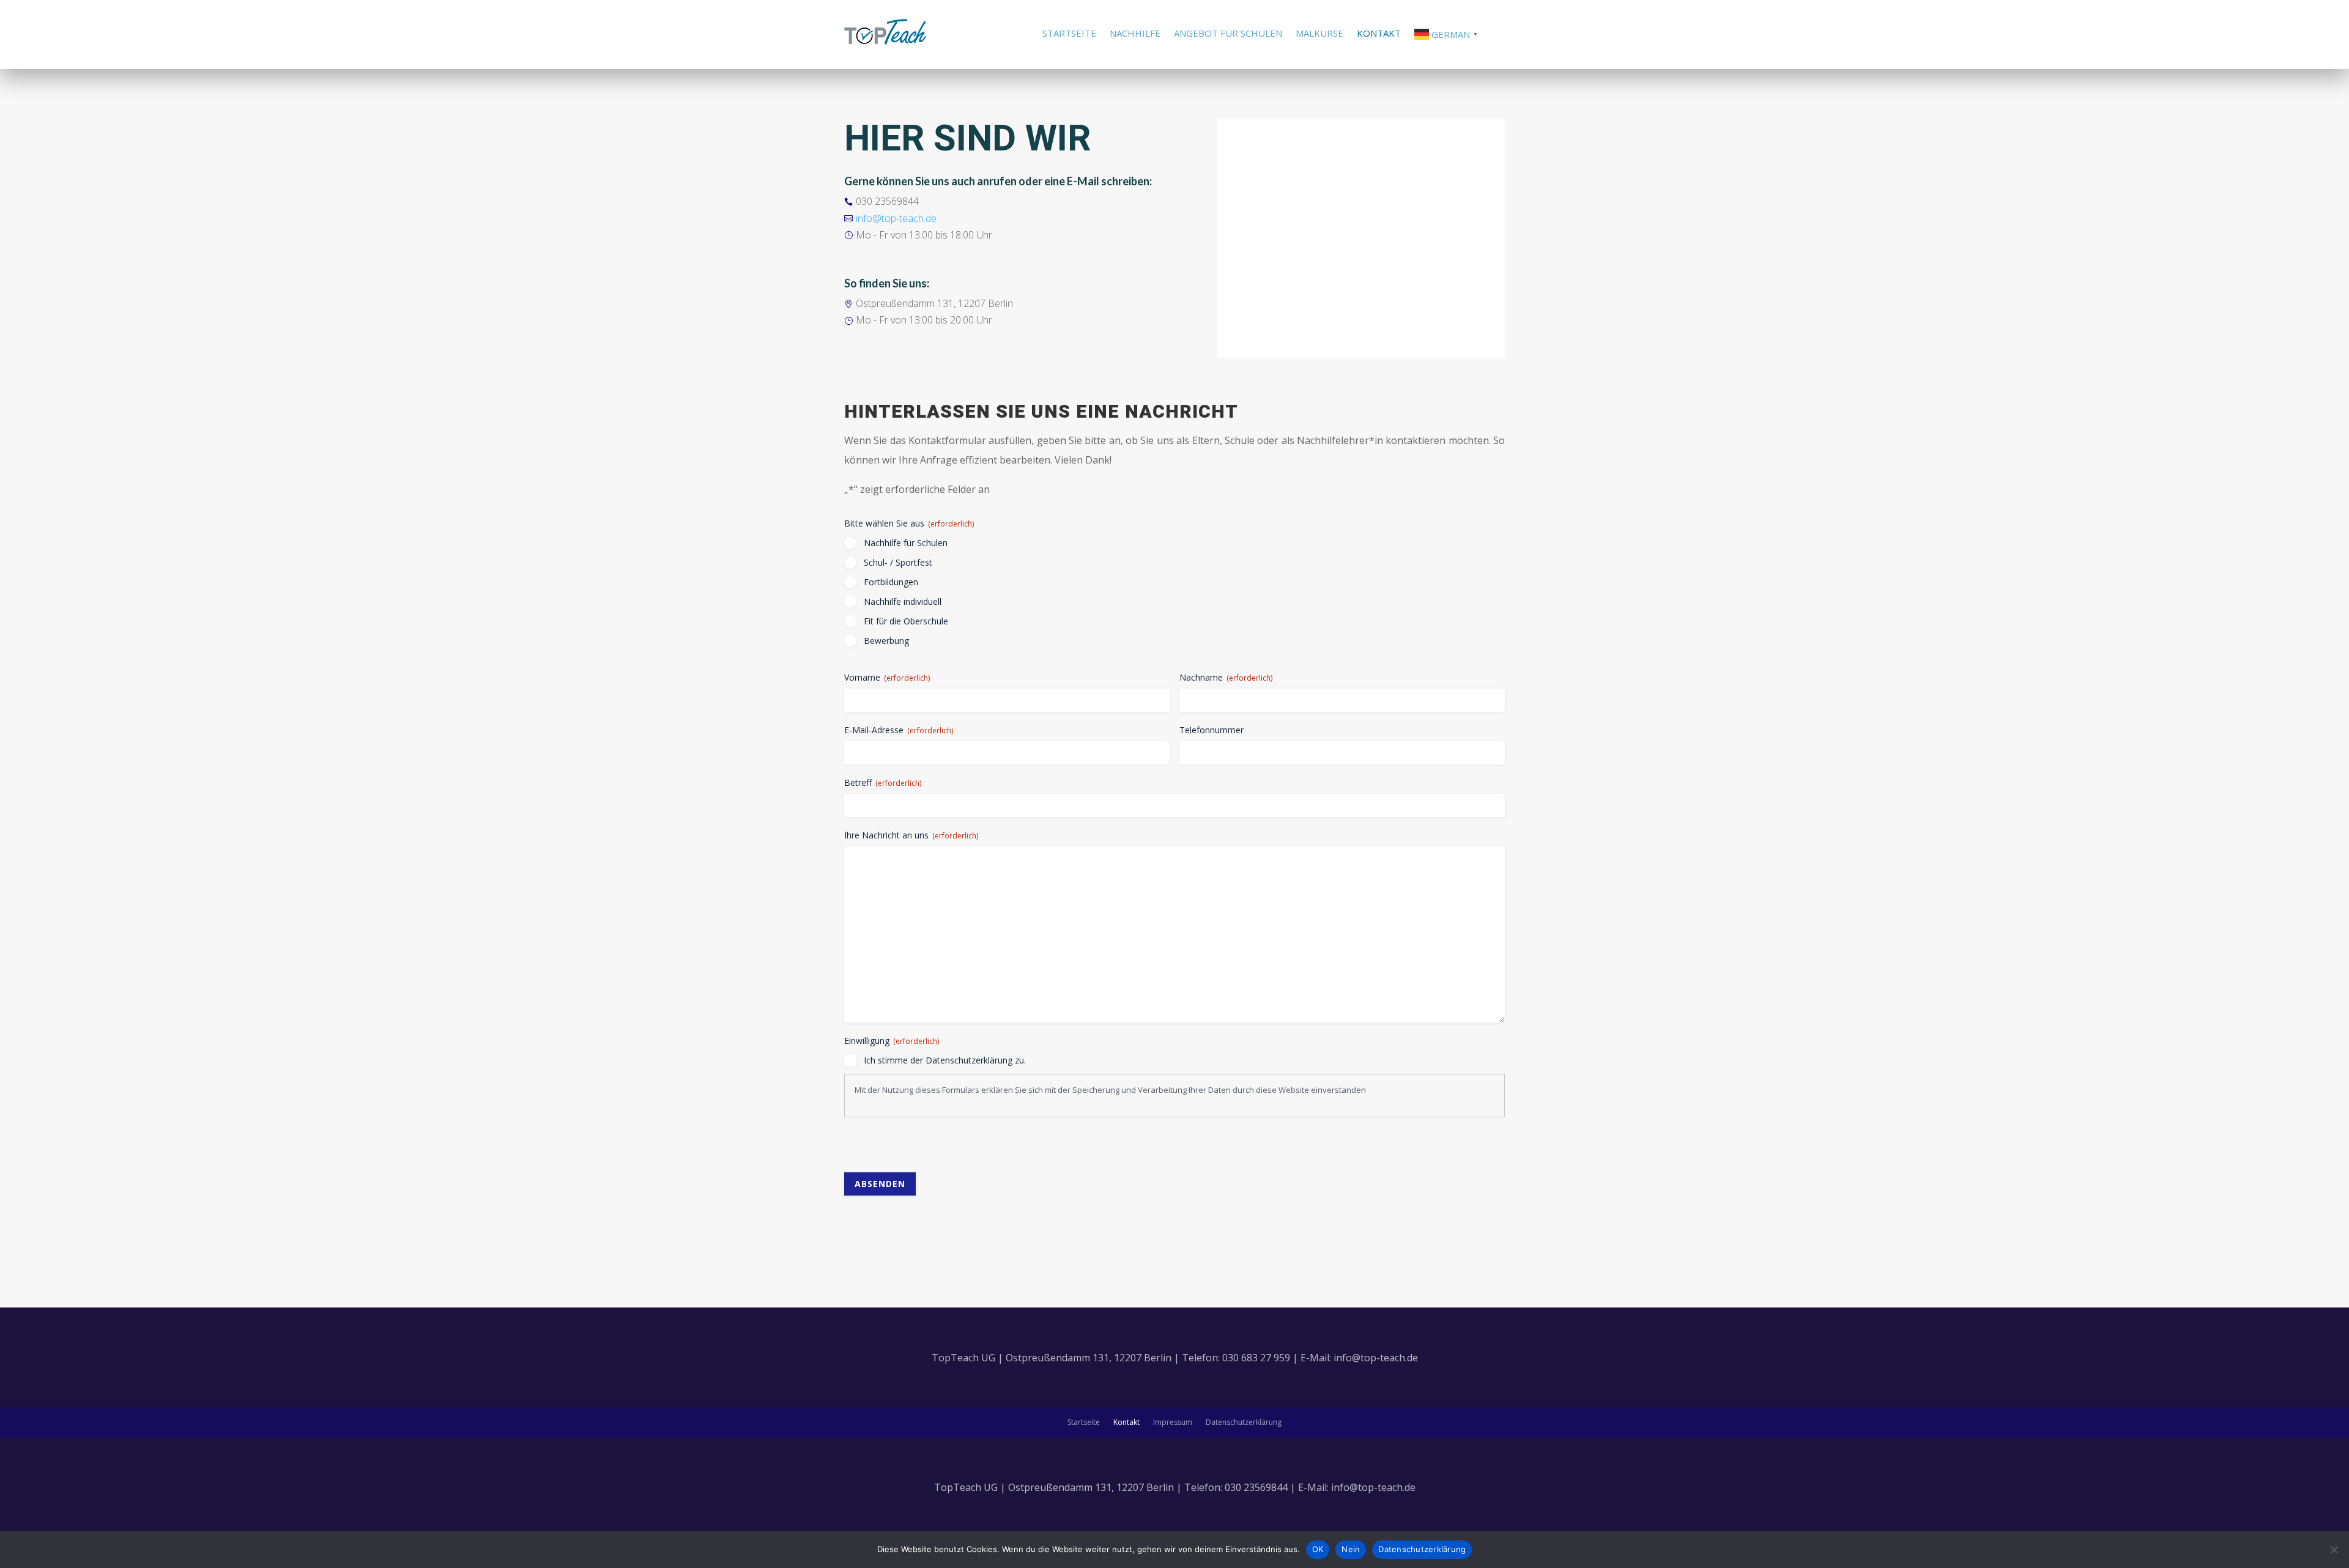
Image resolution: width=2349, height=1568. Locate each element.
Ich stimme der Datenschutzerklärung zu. (945, 1060)
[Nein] (2334, 1550)
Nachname (1226, 677)
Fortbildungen (891, 582)
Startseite (1069, 34)
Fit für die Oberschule (906, 621)
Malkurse (1319, 34)
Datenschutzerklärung (1244, 1423)
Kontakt (1379, 34)
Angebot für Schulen (1228, 34)
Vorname (887, 677)
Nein (1351, 1549)
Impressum (1173, 1423)
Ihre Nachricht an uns (911, 835)
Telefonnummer (1212, 730)
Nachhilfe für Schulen (906, 543)
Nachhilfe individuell (903, 601)
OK (1318, 1549)
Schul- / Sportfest (898, 562)
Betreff (883, 782)
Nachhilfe (1135, 34)
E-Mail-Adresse (899, 730)
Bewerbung (886, 641)
